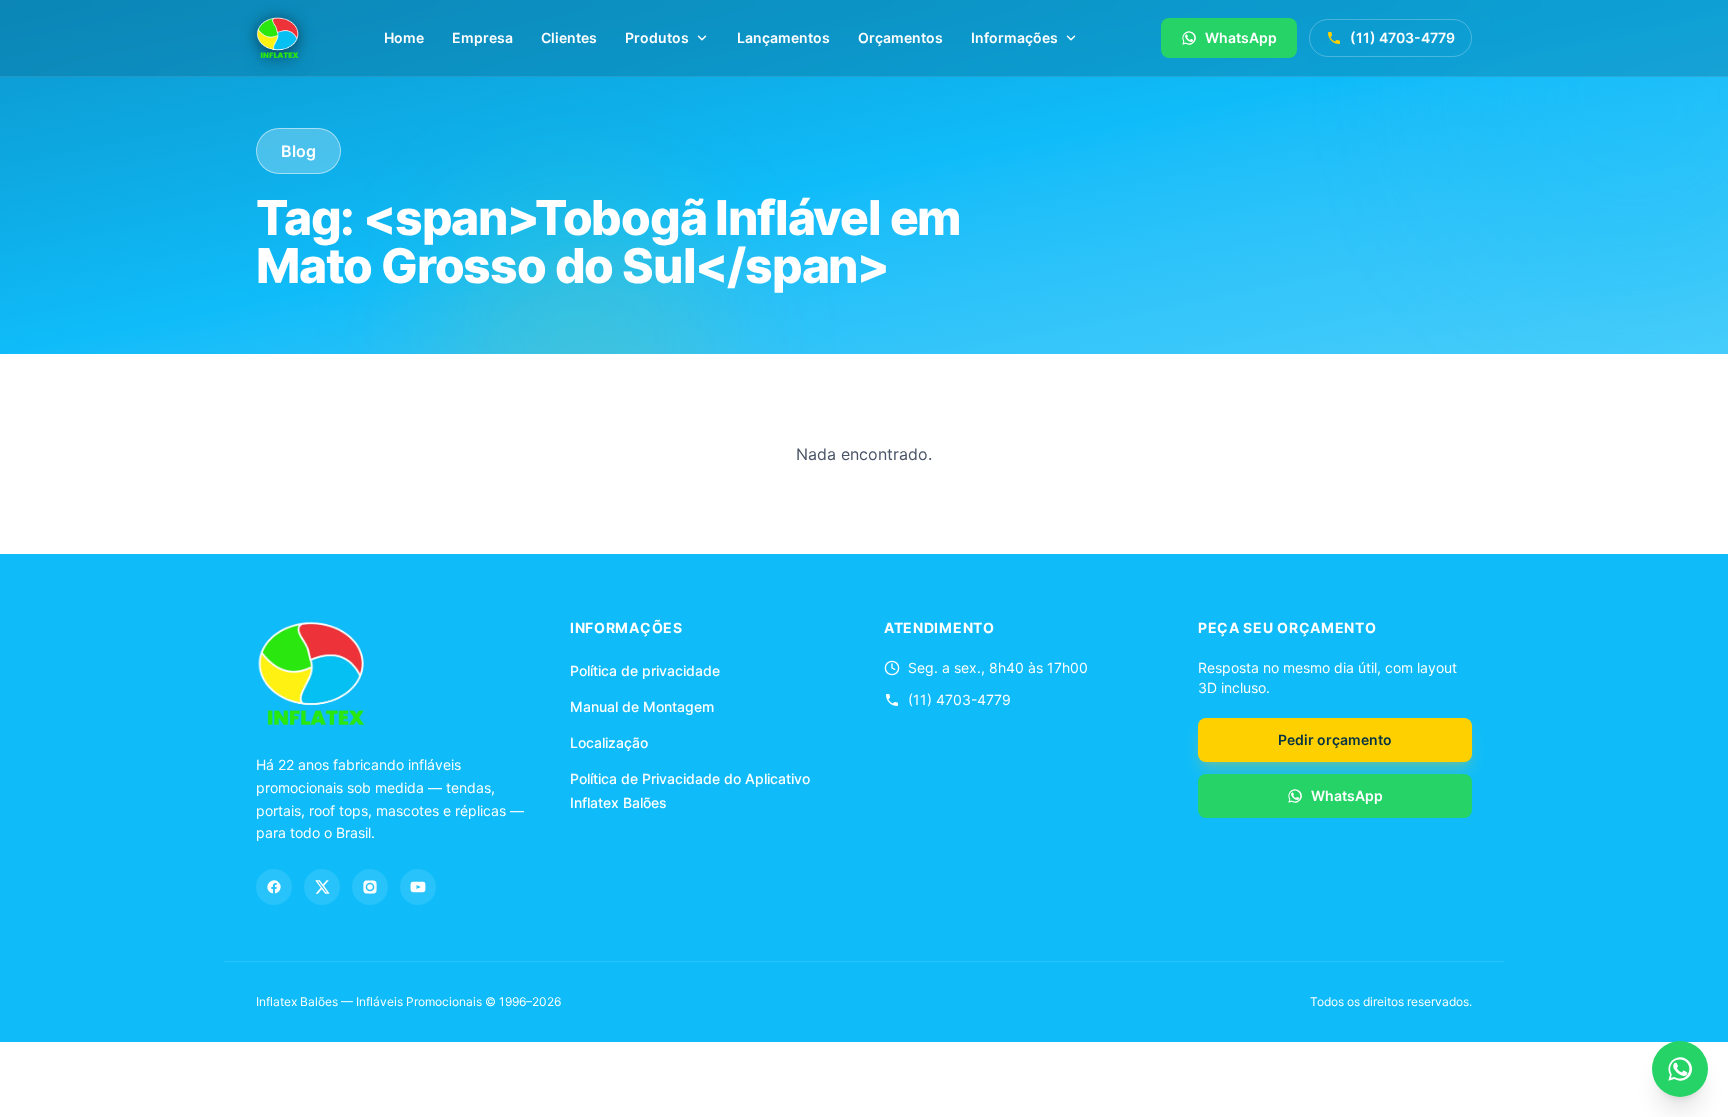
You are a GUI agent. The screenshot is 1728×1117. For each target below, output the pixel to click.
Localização (609, 742)
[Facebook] (274, 887)
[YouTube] (418, 887)
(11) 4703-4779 (1402, 37)
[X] (322, 887)
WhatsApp (1241, 37)
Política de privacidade (645, 670)
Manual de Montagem (642, 706)
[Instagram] (370, 887)
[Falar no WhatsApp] (1680, 1069)
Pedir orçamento (1335, 739)
